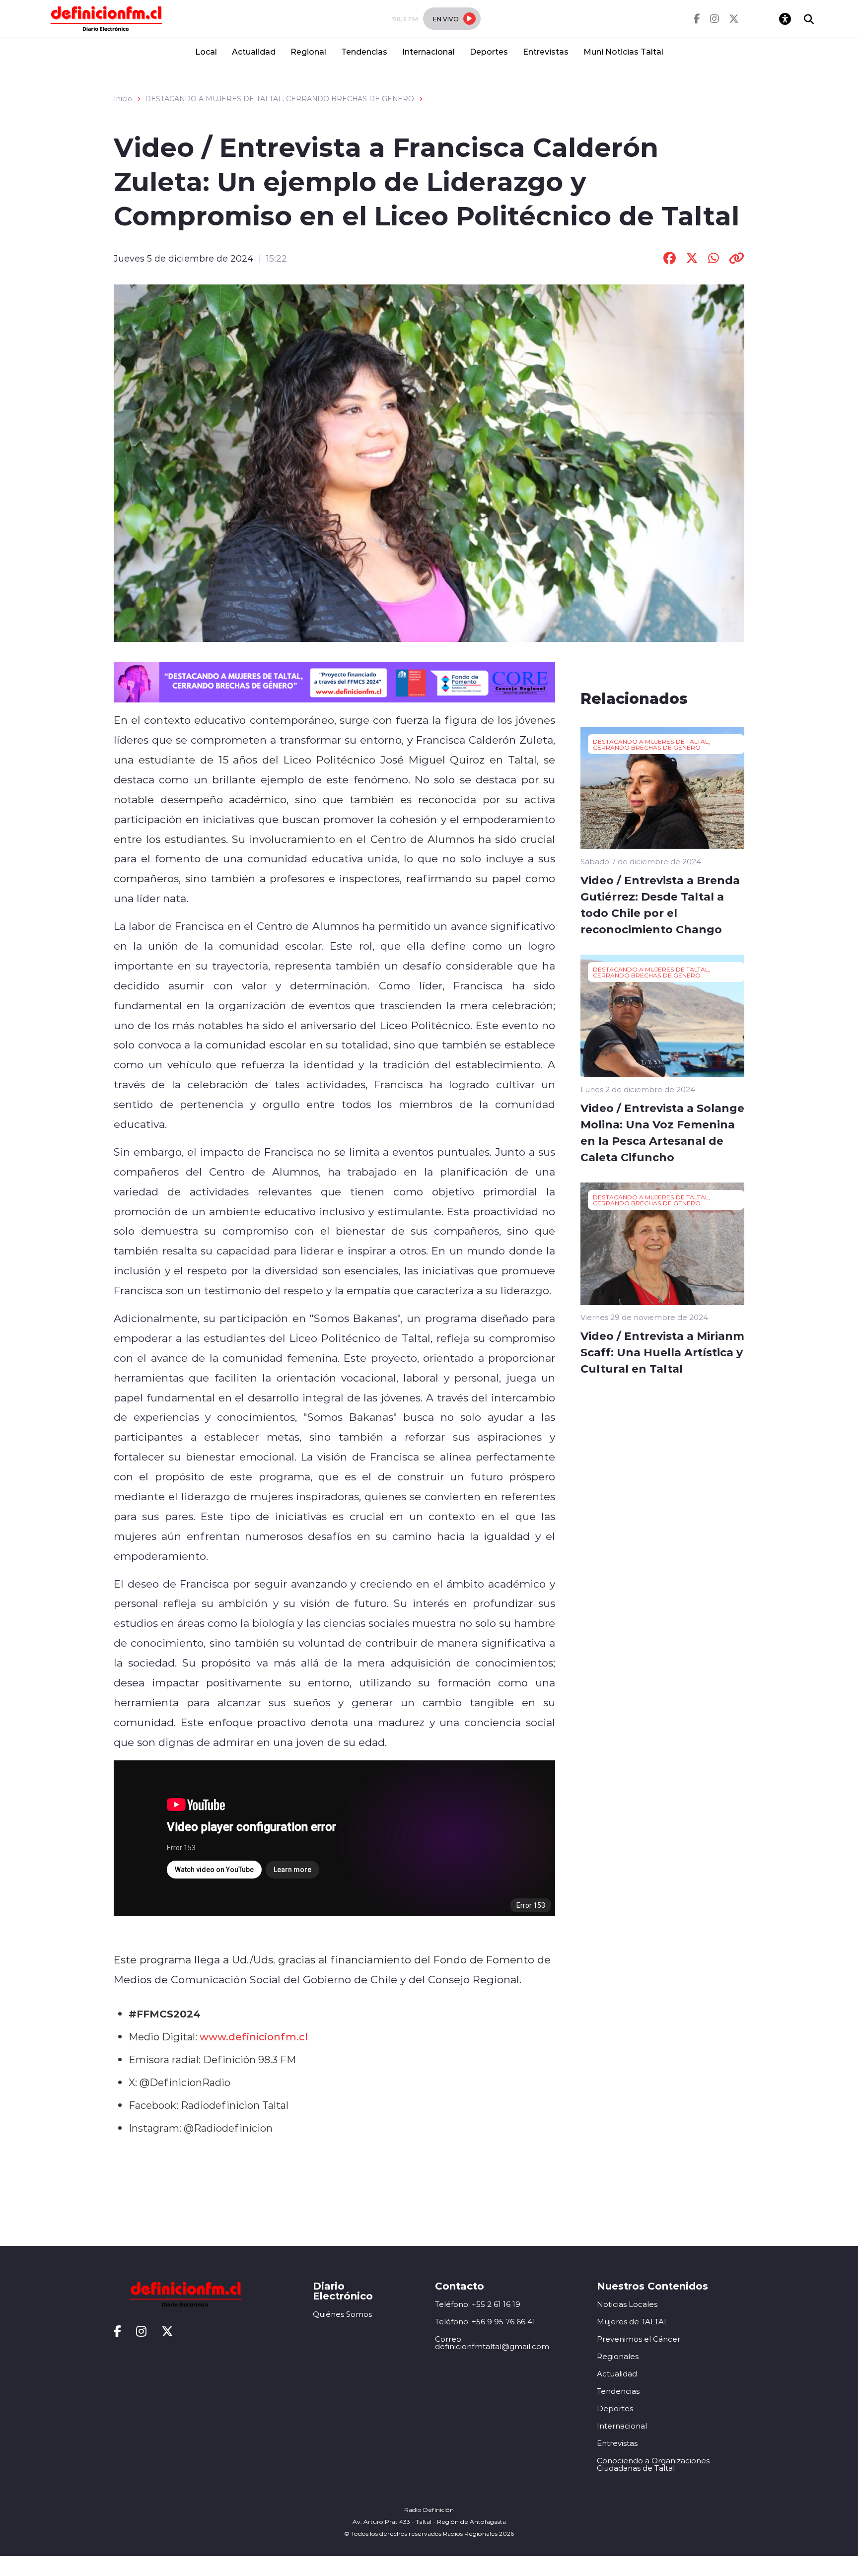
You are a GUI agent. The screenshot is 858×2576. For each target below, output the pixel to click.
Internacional (429, 51)
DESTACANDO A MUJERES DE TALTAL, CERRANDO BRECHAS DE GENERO (280, 99)
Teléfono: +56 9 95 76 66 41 (485, 2322)
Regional (308, 51)
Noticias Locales (627, 2304)
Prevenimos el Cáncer (639, 2339)
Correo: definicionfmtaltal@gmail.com (492, 2343)
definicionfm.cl (268, 2036)
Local (206, 51)
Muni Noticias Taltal (623, 51)
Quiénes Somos (342, 2314)
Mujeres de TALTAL (633, 2322)
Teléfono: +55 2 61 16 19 (478, 2304)
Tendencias (364, 51)
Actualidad (254, 51)
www (213, 2036)
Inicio (123, 99)
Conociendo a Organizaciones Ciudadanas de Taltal (653, 2464)
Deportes (489, 51)
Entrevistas (546, 51)
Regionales (618, 2356)
